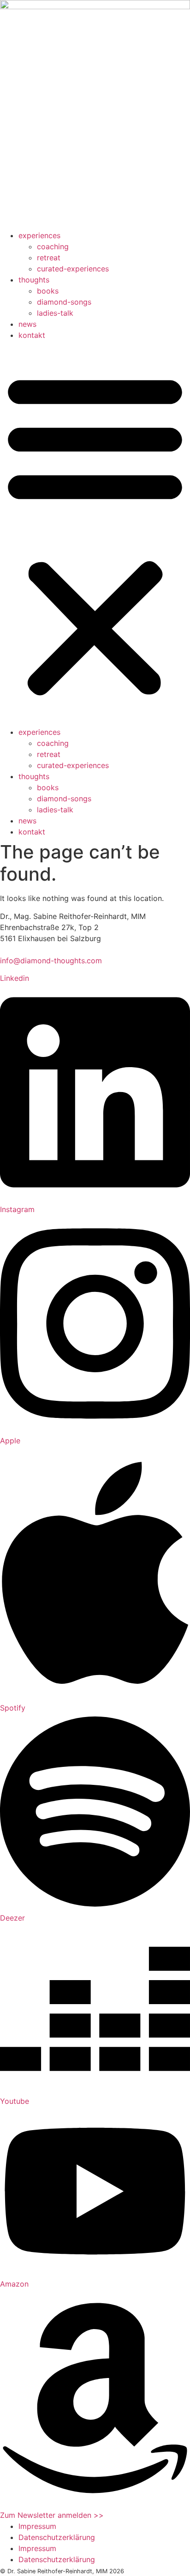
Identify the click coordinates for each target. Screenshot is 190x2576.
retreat (49, 258)
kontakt (32, 335)
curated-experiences (73, 269)
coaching (53, 246)
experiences (39, 235)
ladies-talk (55, 313)
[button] (95, 534)
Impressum (37, 2526)
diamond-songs (64, 302)
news (27, 324)
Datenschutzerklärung (57, 2537)
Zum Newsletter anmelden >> (52, 2515)
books (48, 291)
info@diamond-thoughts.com (51, 961)
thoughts (34, 280)
